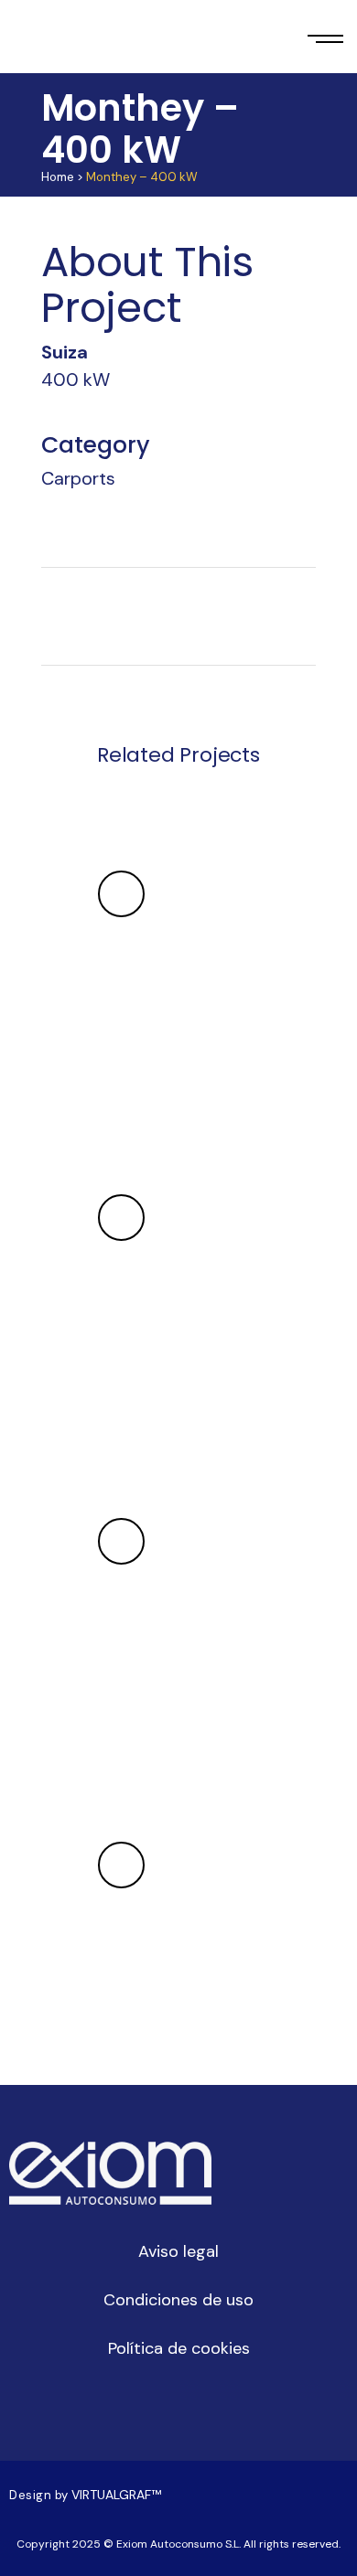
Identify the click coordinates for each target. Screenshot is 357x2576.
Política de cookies (179, 2348)
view (121, 894)
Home (58, 177)
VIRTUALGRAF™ (118, 2495)
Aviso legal (178, 2251)
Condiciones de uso (178, 2300)
